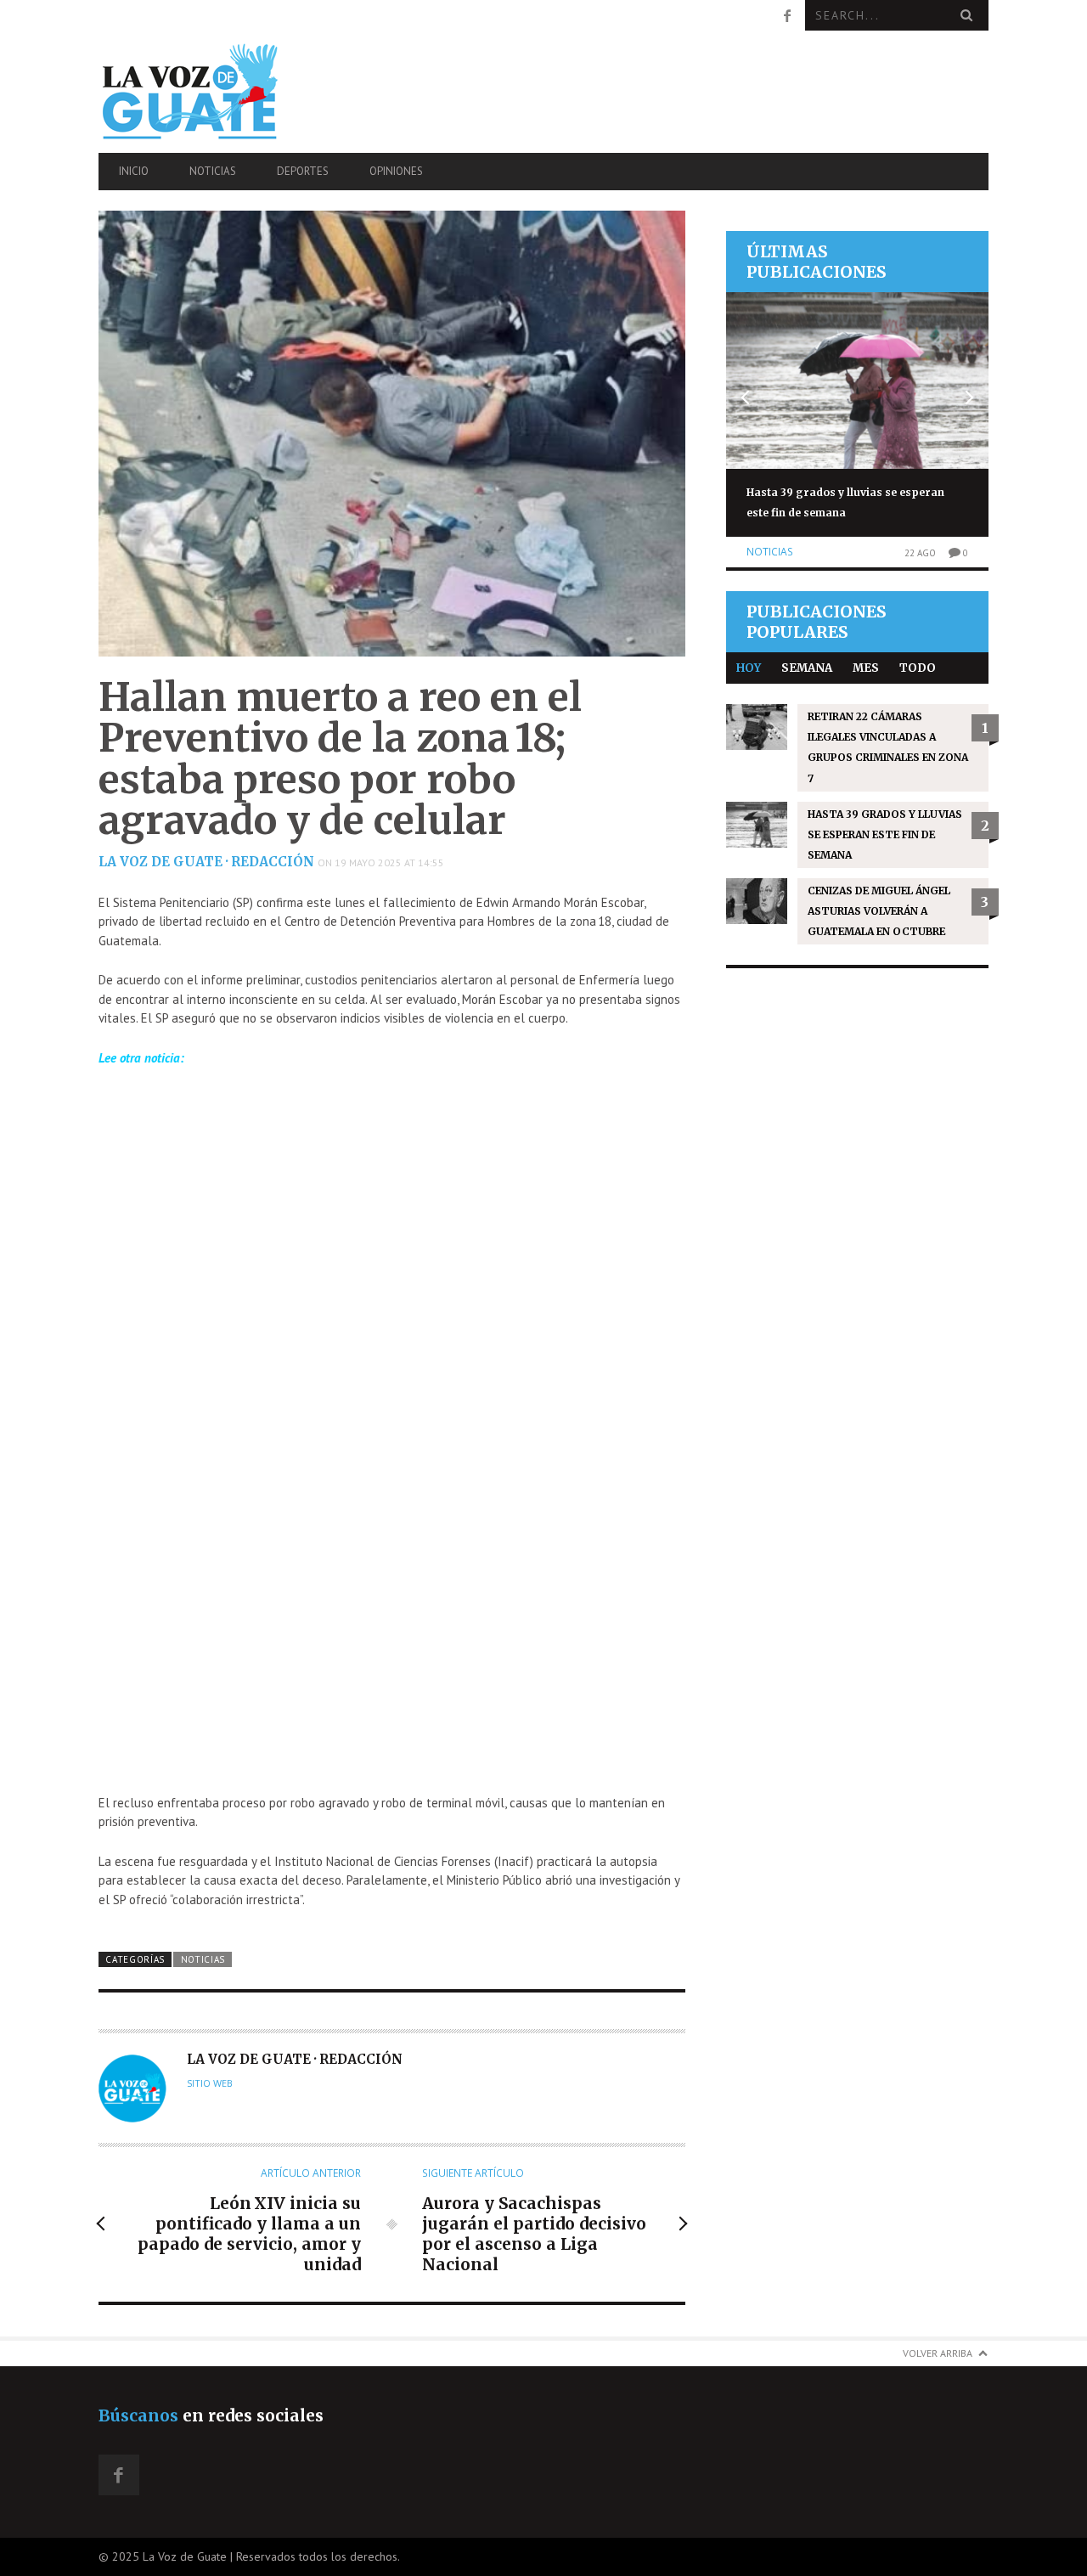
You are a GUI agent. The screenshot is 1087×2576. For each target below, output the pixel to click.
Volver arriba (938, 2353)
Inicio (134, 171)
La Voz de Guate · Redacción (206, 862)
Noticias (213, 171)
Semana (807, 668)
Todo (918, 668)
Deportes (303, 171)
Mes (866, 668)
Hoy (749, 668)
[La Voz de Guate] (232, 91)
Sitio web (210, 2083)
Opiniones (396, 171)
